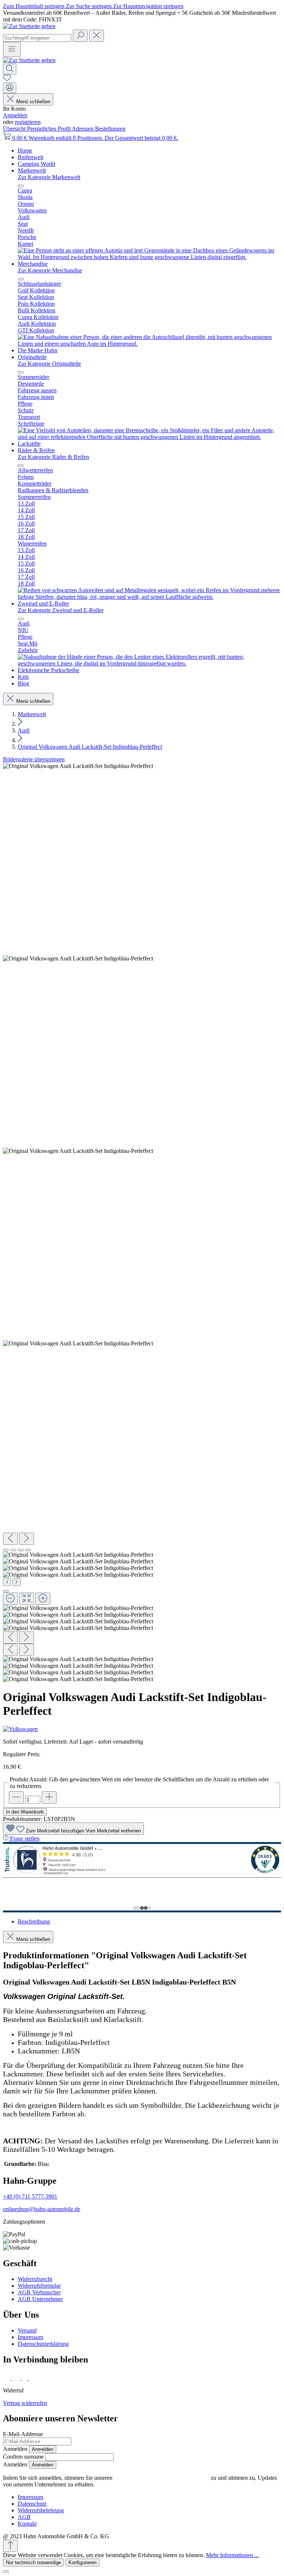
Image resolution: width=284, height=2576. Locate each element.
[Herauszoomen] (10, 1599)
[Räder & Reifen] (149, 597)
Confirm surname (23, 2457)
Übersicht (15, 129)
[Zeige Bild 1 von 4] (6, 1550)
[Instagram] (17, 2378)
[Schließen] (6, 1591)
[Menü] (12, 49)
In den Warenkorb (25, 1812)
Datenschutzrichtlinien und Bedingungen (162, 2478)
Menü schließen (33, 102)
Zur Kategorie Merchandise (50, 270)
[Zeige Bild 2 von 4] (13, 1550)
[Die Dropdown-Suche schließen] (97, 36)
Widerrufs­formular (39, 2286)
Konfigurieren (82, 2562)
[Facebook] (8, 2378)
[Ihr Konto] (10, 88)
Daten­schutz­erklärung (43, 2344)
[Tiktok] (25, 2378)
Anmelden (15, 115)
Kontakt (27, 2524)
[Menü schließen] (21, 186)
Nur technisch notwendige (33, 2562)
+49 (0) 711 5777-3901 (30, 2196)
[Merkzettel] (7, 79)
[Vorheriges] (10, 1539)
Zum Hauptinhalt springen (34, 6)
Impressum (31, 2337)
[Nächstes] (27, 1539)
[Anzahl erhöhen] (49, 1797)
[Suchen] (80, 36)
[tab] (34, 1921)
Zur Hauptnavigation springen (148, 6)
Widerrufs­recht (35, 2279)
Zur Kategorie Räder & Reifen (53, 457)
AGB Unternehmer (40, 2299)
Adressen (83, 129)
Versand (27, 2330)
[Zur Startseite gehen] (29, 26)
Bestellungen (110, 129)
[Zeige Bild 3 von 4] (21, 1550)
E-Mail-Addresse (23, 2434)
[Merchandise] (149, 344)
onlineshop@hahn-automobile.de (42, 2209)
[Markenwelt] (149, 257)
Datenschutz (32, 2504)
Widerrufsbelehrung (41, 2510)
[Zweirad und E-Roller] (149, 663)
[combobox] (37, 38)
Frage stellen (25, 1839)
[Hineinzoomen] (43, 1599)
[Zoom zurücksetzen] (27, 1599)
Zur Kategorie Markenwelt (49, 177)
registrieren (28, 122)
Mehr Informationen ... (232, 2555)
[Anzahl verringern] (16, 1797)
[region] (142, 1223)
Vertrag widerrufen (25, 2403)
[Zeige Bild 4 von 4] (28, 1550)
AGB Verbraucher (39, 2292)
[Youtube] (34, 2378)
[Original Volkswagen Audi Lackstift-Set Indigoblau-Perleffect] (78, 766)
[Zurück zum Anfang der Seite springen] (10, 2546)
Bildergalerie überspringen (34, 759)
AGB (24, 2517)
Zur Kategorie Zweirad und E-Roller (61, 610)
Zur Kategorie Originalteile (49, 364)
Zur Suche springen (89, 6)
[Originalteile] (149, 437)
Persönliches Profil (49, 129)
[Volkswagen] (142, 1729)
